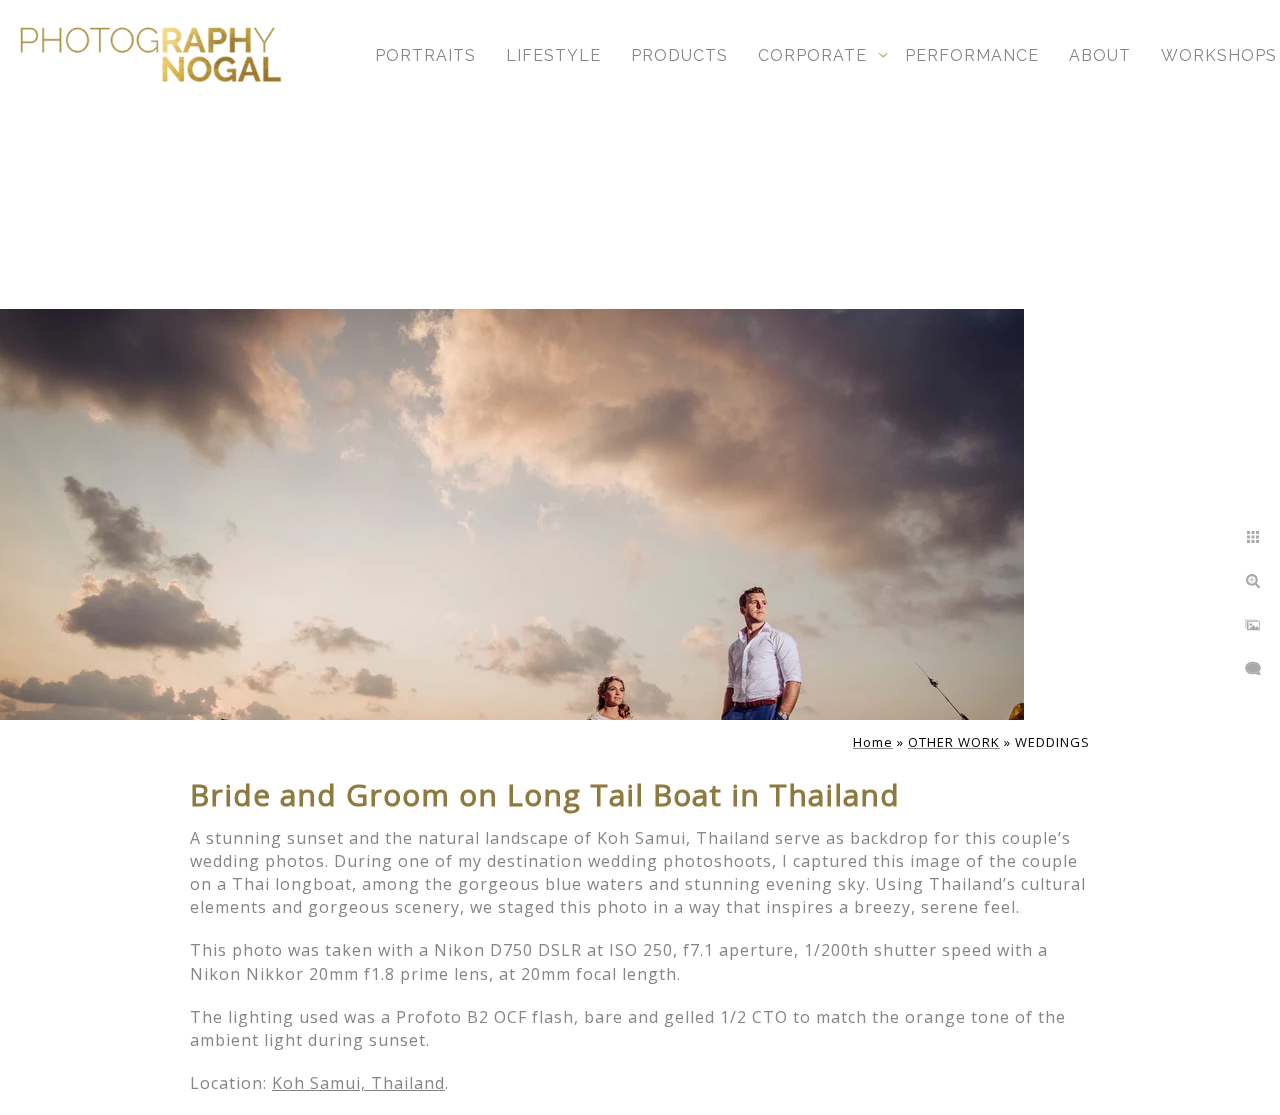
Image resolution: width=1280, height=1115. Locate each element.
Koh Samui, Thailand (358, 1083)
